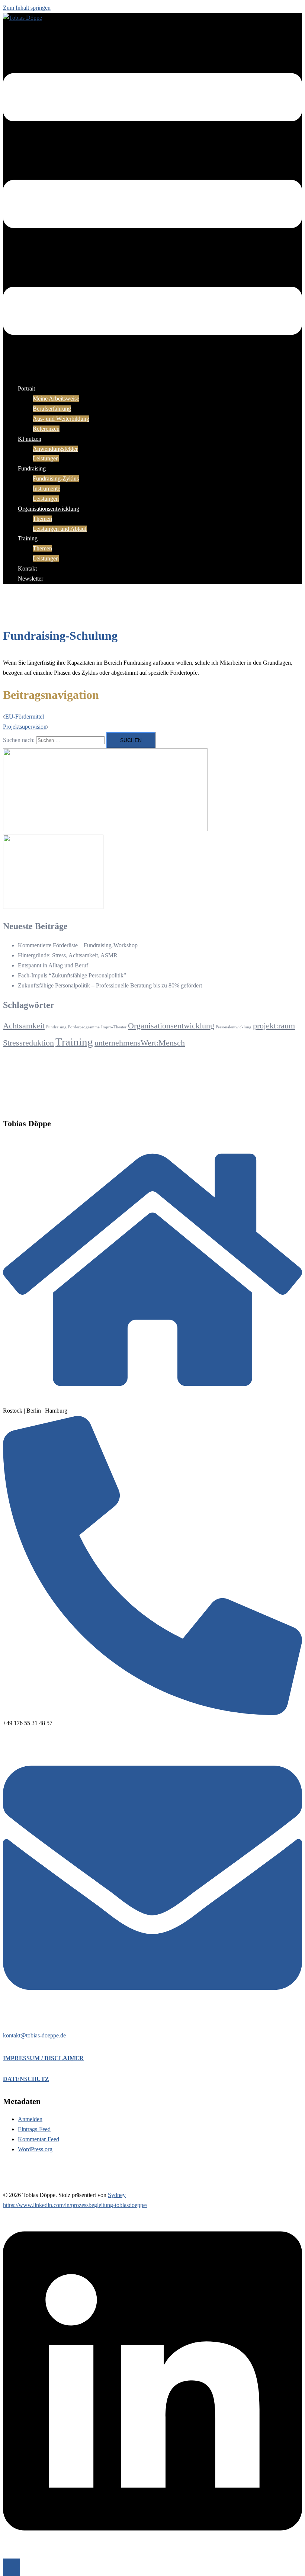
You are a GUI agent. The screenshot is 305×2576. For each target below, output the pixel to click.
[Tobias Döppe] (23, 18)
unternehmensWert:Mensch (140, 1043)
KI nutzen (30, 439)
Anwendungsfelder (55, 449)
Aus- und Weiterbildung (61, 419)
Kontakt (27, 568)
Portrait (26, 388)
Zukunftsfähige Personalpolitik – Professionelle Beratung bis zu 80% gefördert (110, 985)
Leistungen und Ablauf (60, 529)
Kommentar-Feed (38, 2139)
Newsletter (30, 579)
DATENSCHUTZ (26, 2079)
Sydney (117, 2195)
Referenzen (46, 429)
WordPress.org (35, 2149)
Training (28, 538)
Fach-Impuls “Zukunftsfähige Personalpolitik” (72, 975)
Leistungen (46, 458)
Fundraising (32, 468)
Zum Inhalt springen (27, 8)
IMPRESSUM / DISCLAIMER (43, 2058)
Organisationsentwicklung (49, 509)
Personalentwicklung (234, 1027)
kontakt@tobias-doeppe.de (34, 2035)
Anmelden (30, 2119)
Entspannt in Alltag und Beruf (53, 965)
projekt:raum (274, 1026)
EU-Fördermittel (25, 717)
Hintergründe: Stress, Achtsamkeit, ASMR (68, 955)
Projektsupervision (25, 727)
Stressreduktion (28, 1043)
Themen (42, 519)
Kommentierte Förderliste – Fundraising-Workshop (78, 945)
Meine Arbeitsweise (56, 399)
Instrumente (46, 489)
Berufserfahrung (52, 409)
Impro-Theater (114, 1027)
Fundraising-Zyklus (56, 478)
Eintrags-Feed (34, 2129)
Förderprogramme (84, 1027)
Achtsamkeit (24, 1026)
